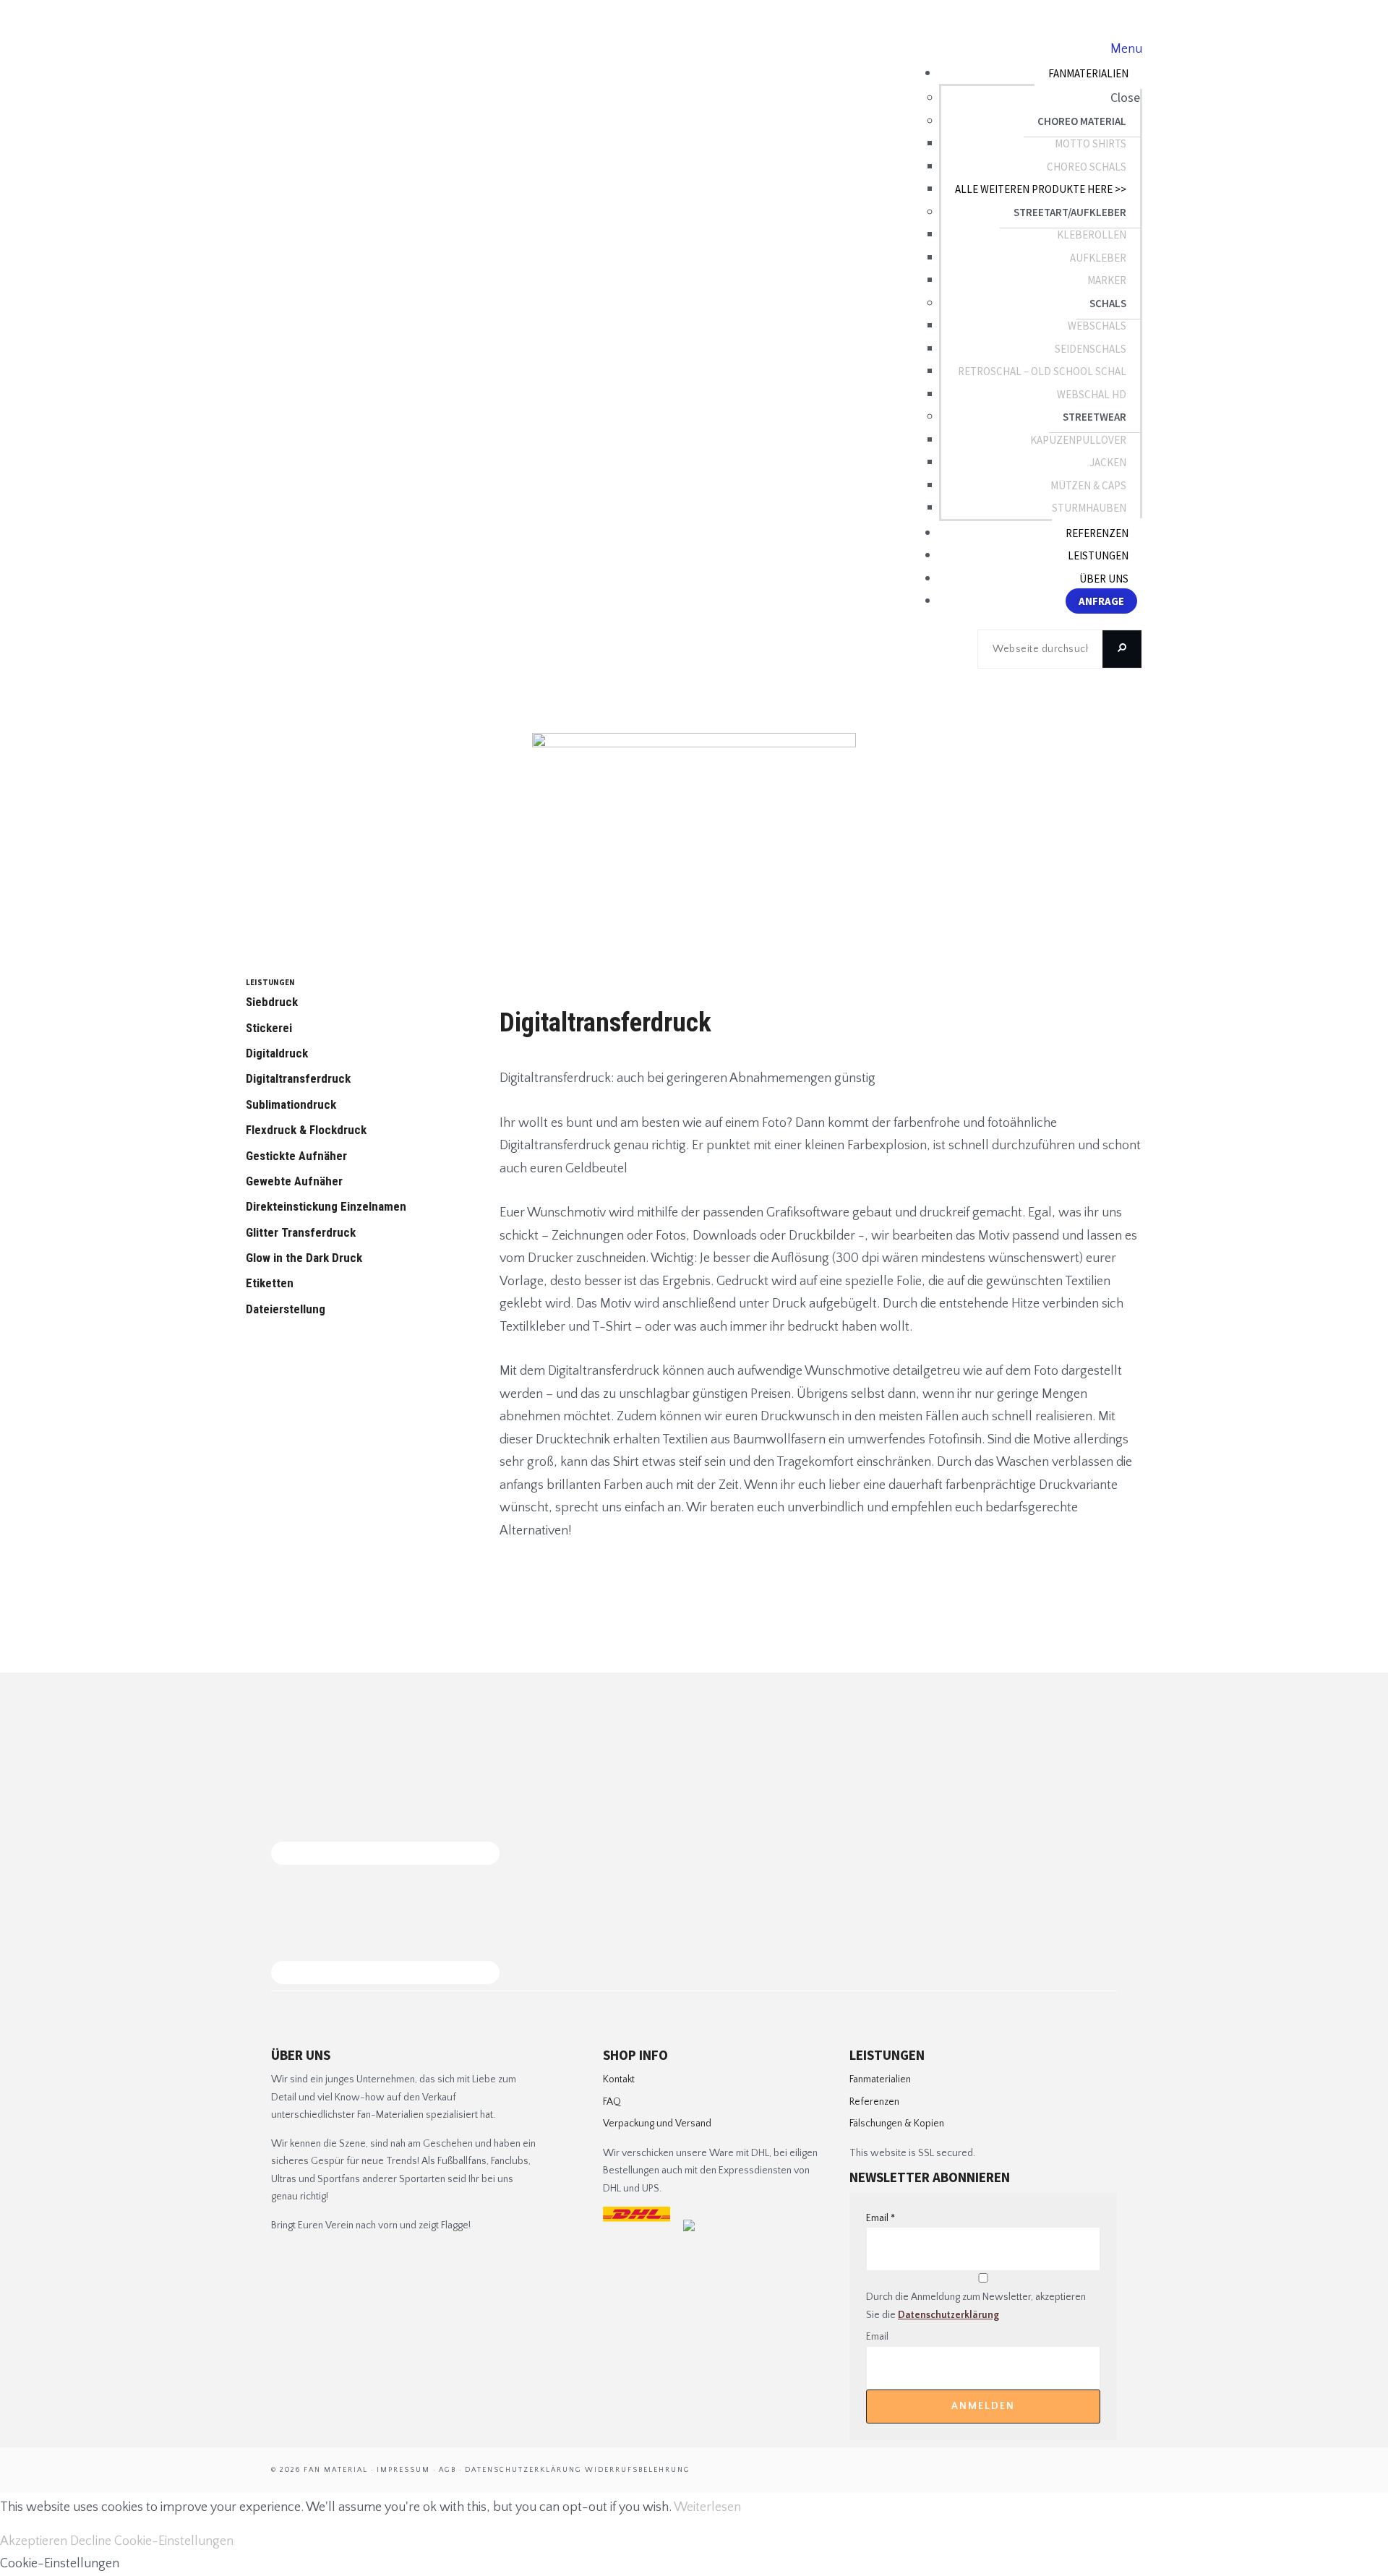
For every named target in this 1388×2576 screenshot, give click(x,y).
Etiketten (270, 1283)
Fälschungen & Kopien (897, 2124)
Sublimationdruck (291, 1104)
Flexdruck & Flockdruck (306, 1130)
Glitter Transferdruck (301, 1232)
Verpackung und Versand (657, 2124)
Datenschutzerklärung (948, 2315)
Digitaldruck (277, 1053)
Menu (1126, 49)
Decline (91, 2541)
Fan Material (320, 72)
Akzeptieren (34, 2541)
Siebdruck (272, 1002)
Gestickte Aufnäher (296, 1156)
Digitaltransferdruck (298, 1078)
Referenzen (874, 2102)
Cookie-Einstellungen (174, 2541)
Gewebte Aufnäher (294, 1181)
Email (881, 2218)
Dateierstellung (286, 1309)
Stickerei (269, 1028)
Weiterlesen (707, 2507)
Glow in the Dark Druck (304, 1258)
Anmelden (983, 2406)
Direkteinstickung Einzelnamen (326, 1206)
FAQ (612, 2102)
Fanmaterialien (880, 2079)
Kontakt (619, 2079)
